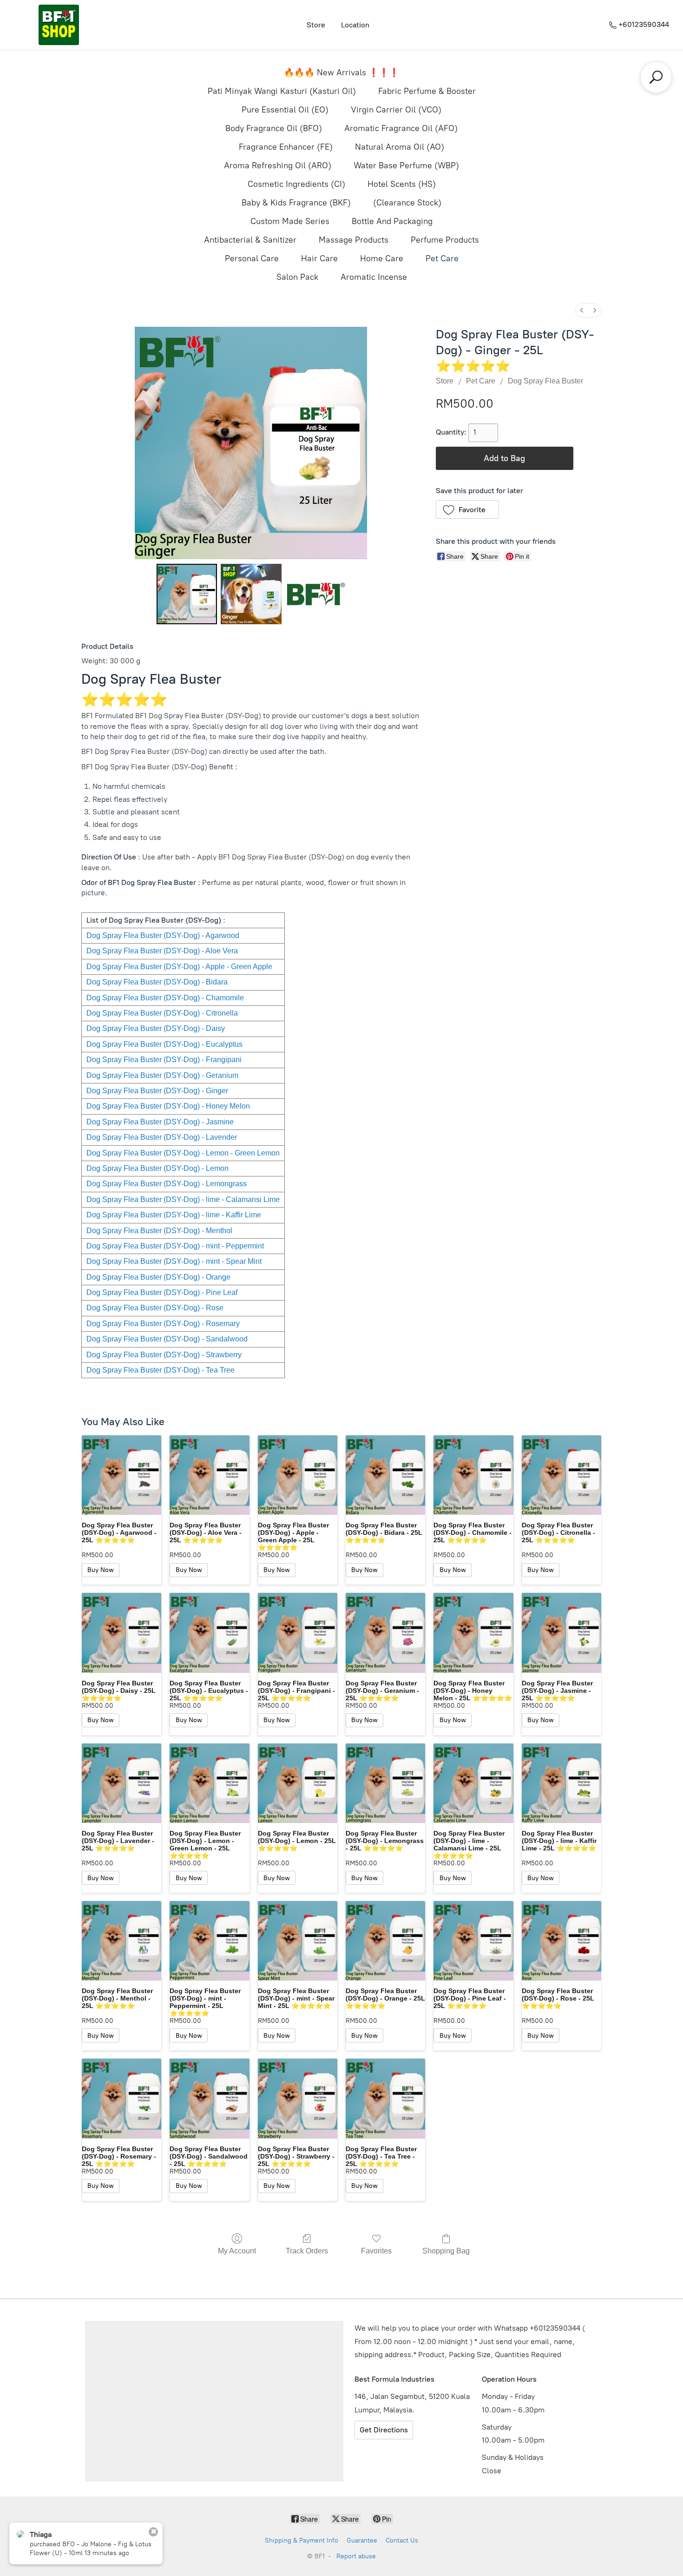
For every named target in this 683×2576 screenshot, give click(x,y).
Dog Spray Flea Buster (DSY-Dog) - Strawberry (164, 1355)
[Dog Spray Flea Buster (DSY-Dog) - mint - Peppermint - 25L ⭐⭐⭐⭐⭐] (209, 1941)
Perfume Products (445, 240)
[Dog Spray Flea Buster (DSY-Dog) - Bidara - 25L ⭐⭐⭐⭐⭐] (385, 1475)
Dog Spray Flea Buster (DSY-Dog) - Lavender (162, 1137)
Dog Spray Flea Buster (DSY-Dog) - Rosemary (163, 1324)
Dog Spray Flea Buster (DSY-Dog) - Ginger (157, 1091)
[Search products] (656, 77)
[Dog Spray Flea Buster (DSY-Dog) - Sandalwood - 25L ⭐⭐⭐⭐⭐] (209, 2098)
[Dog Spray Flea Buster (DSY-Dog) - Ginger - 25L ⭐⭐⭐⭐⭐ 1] (251, 594)
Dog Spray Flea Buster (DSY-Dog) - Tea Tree (161, 1370)
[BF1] (59, 25)
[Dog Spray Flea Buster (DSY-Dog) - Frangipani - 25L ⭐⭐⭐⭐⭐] (298, 1633)
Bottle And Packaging (392, 221)
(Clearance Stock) (407, 203)
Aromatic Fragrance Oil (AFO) (401, 128)
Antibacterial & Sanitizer (250, 240)
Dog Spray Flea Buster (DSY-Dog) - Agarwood (163, 935)
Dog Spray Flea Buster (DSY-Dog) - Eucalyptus (164, 1044)
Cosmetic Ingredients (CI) (296, 184)
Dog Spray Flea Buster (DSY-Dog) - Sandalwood (167, 1339)
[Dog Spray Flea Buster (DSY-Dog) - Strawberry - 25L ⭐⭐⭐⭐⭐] (298, 2098)
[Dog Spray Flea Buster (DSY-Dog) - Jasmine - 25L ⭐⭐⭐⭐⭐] (562, 1633)
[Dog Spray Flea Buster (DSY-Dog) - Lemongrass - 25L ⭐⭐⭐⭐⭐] (385, 1783)
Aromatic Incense (374, 277)
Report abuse (356, 2556)
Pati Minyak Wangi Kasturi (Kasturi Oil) (282, 91)
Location (355, 25)
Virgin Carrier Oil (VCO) (396, 110)
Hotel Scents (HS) (402, 184)
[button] (468, 509)
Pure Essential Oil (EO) (285, 110)
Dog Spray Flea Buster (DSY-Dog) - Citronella (162, 1013)
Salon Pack (297, 277)
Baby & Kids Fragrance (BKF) (296, 203)
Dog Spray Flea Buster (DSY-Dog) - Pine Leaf (162, 1292)
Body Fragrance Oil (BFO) (274, 128)
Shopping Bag (446, 2251)
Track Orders (307, 2251)
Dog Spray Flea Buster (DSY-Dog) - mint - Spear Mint (174, 1261)
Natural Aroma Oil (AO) (400, 147)
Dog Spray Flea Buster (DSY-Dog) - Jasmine (160, 1122)
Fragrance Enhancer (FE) (286, 147)
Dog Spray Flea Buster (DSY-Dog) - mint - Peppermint (175, 1246)
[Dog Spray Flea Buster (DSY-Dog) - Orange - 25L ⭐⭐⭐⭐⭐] (385, 1941)
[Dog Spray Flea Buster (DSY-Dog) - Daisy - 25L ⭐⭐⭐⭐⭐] (121, 1633)
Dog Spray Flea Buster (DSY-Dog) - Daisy (156, 1028)
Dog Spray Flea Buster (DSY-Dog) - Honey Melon (168, 1106)
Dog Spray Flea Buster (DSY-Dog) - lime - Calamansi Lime (183, 1199)
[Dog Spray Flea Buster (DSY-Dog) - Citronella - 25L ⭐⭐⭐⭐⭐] (562, 1475)
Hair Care (319, 258)
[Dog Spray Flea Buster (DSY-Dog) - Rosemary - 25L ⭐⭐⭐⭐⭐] (121, 2098)
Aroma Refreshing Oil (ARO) (278, 165)
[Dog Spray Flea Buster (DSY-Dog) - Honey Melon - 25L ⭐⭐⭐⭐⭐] (473, 1633)
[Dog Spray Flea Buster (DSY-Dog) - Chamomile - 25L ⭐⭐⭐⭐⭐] (473, 1475)
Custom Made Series (290, 221)
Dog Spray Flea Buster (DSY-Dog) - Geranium (162, 1075)
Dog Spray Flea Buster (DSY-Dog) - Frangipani (164, 1060)
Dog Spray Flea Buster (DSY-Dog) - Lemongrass (167, 1184)
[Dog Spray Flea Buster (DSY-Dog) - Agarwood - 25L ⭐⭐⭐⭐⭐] (121, 1475)
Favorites (376, 2251)
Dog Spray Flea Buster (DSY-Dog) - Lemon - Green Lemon (183, 1153)
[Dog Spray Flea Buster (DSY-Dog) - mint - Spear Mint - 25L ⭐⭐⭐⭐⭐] (298, 1941)
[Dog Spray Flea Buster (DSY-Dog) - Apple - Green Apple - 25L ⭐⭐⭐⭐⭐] (298, 1475)
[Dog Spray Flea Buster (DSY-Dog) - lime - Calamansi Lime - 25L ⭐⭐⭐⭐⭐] (473, 1783)
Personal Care (252, 258)
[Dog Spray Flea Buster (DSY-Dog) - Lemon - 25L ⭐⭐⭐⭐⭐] (298, 1783)
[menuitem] (582, 310)
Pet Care (442, 258)
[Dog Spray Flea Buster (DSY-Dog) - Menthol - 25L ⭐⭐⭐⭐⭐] (121, 1941)
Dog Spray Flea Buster (545, 381)
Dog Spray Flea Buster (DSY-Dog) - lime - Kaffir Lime (174, 1215)
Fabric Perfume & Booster (427, 91)
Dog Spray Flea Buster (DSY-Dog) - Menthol (159, 1231)
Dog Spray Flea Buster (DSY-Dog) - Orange (158, 1277)
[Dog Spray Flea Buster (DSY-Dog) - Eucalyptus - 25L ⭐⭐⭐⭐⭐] (209, 1633)
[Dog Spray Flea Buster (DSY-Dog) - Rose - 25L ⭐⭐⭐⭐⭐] (562, 1941)
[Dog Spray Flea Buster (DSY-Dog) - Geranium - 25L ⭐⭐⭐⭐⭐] (385, 1633)
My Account (237, 2251)
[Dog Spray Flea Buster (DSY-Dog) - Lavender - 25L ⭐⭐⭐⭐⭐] (121, 1783)
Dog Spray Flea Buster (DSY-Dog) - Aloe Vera (162, 951)
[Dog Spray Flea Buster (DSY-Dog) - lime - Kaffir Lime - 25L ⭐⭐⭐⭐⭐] (562, 1783)
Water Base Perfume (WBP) (406, 165)
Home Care (382, 258)
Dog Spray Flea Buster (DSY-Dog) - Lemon (158, 1168)
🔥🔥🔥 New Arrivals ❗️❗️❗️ (341, 73)
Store (316, 25)
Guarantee (362, 2540)
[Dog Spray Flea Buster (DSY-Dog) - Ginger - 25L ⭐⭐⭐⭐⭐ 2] (315, 594)
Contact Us (402, 2540)
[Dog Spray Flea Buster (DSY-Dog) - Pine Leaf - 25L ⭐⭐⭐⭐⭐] (473, 1941)
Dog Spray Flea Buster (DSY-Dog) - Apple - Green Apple (179, 967)
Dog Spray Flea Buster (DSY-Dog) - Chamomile (165, 998)
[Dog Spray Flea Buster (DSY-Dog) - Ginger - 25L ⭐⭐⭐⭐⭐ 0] (187, 594)
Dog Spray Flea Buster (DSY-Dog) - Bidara (157, 982)
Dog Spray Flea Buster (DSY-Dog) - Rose (155, 1308)
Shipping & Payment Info (302, 2540)
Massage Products (354, 240)
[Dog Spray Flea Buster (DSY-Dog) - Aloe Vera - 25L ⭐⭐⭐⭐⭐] (209, 1475)
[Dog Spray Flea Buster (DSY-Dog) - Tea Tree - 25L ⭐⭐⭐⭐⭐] (385, 2098)
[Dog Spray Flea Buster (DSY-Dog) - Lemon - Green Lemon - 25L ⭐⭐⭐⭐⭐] (209, 1783)
